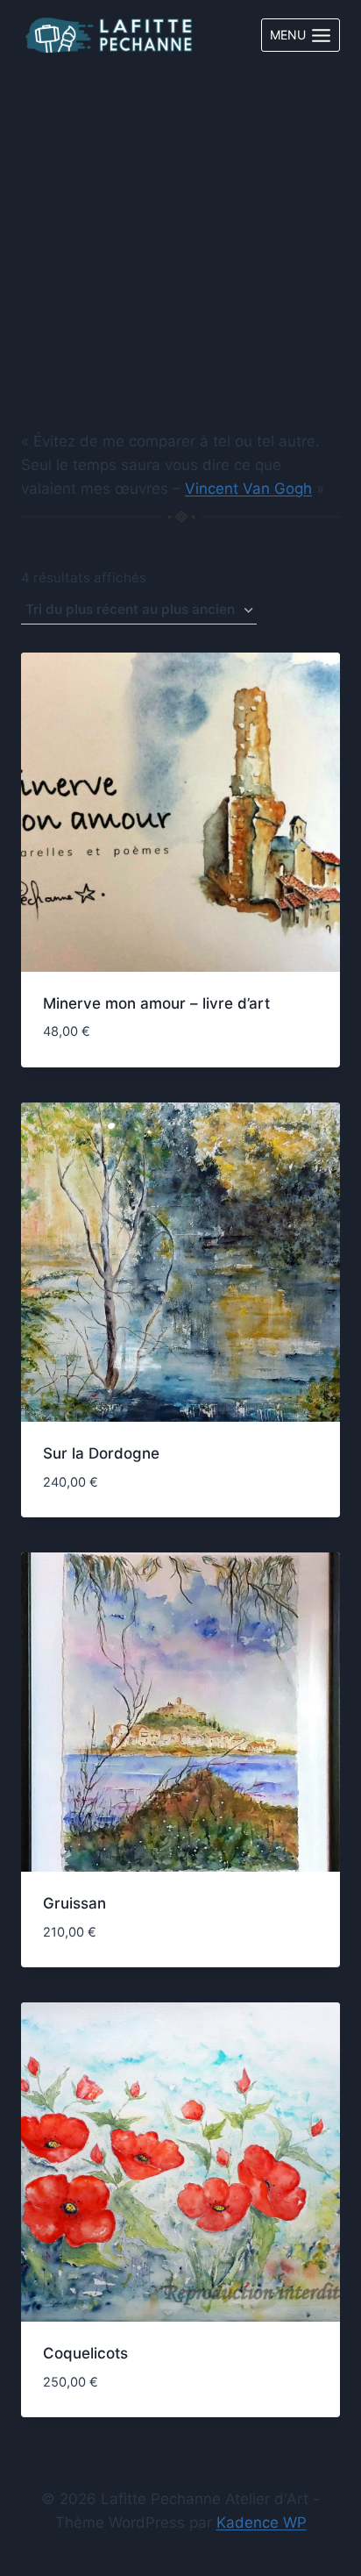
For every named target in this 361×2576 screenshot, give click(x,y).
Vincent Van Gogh (248, 489)
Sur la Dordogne (101, 1453)
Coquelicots (85, 2353)
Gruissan (74, 1903)
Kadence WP (262, 2522)
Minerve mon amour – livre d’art (156, 1003)
